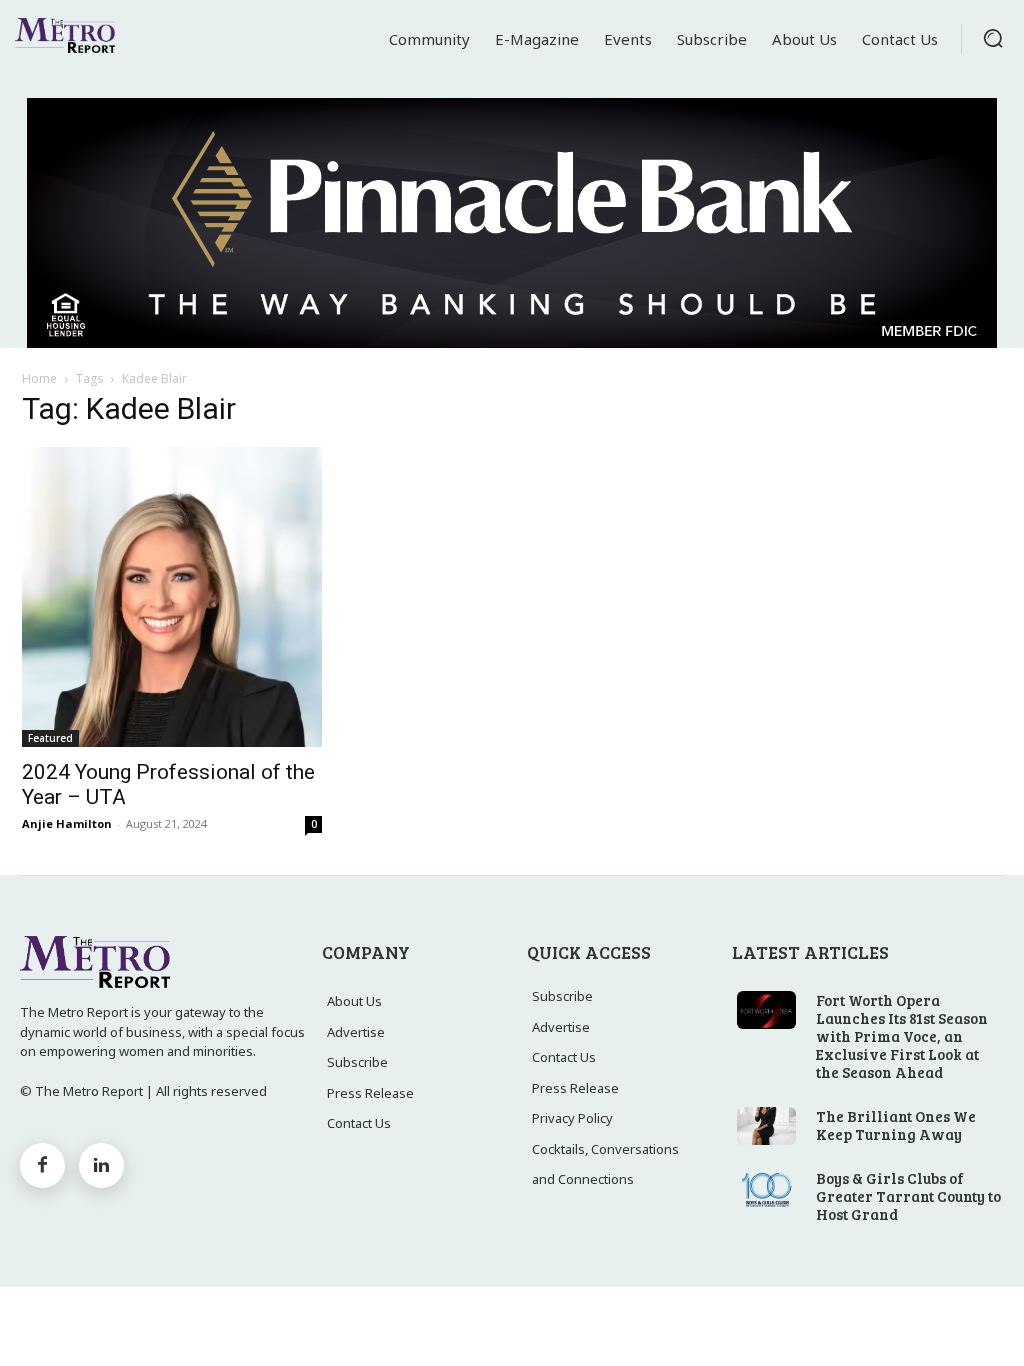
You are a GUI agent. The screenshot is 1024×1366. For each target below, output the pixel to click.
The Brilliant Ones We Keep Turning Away (896, 1125)
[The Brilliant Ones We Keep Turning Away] (766, 1126)
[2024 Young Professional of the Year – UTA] (172, 597)
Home (39, 378)
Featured (50, 738)
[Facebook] (42, 1165)
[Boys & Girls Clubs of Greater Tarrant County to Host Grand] (766, 1188)
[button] (993, 38)
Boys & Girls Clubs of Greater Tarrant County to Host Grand (908, 1196)
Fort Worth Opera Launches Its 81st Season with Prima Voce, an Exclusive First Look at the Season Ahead (902, 1036)
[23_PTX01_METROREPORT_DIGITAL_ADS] (512, 223)
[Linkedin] (101, 1165)
